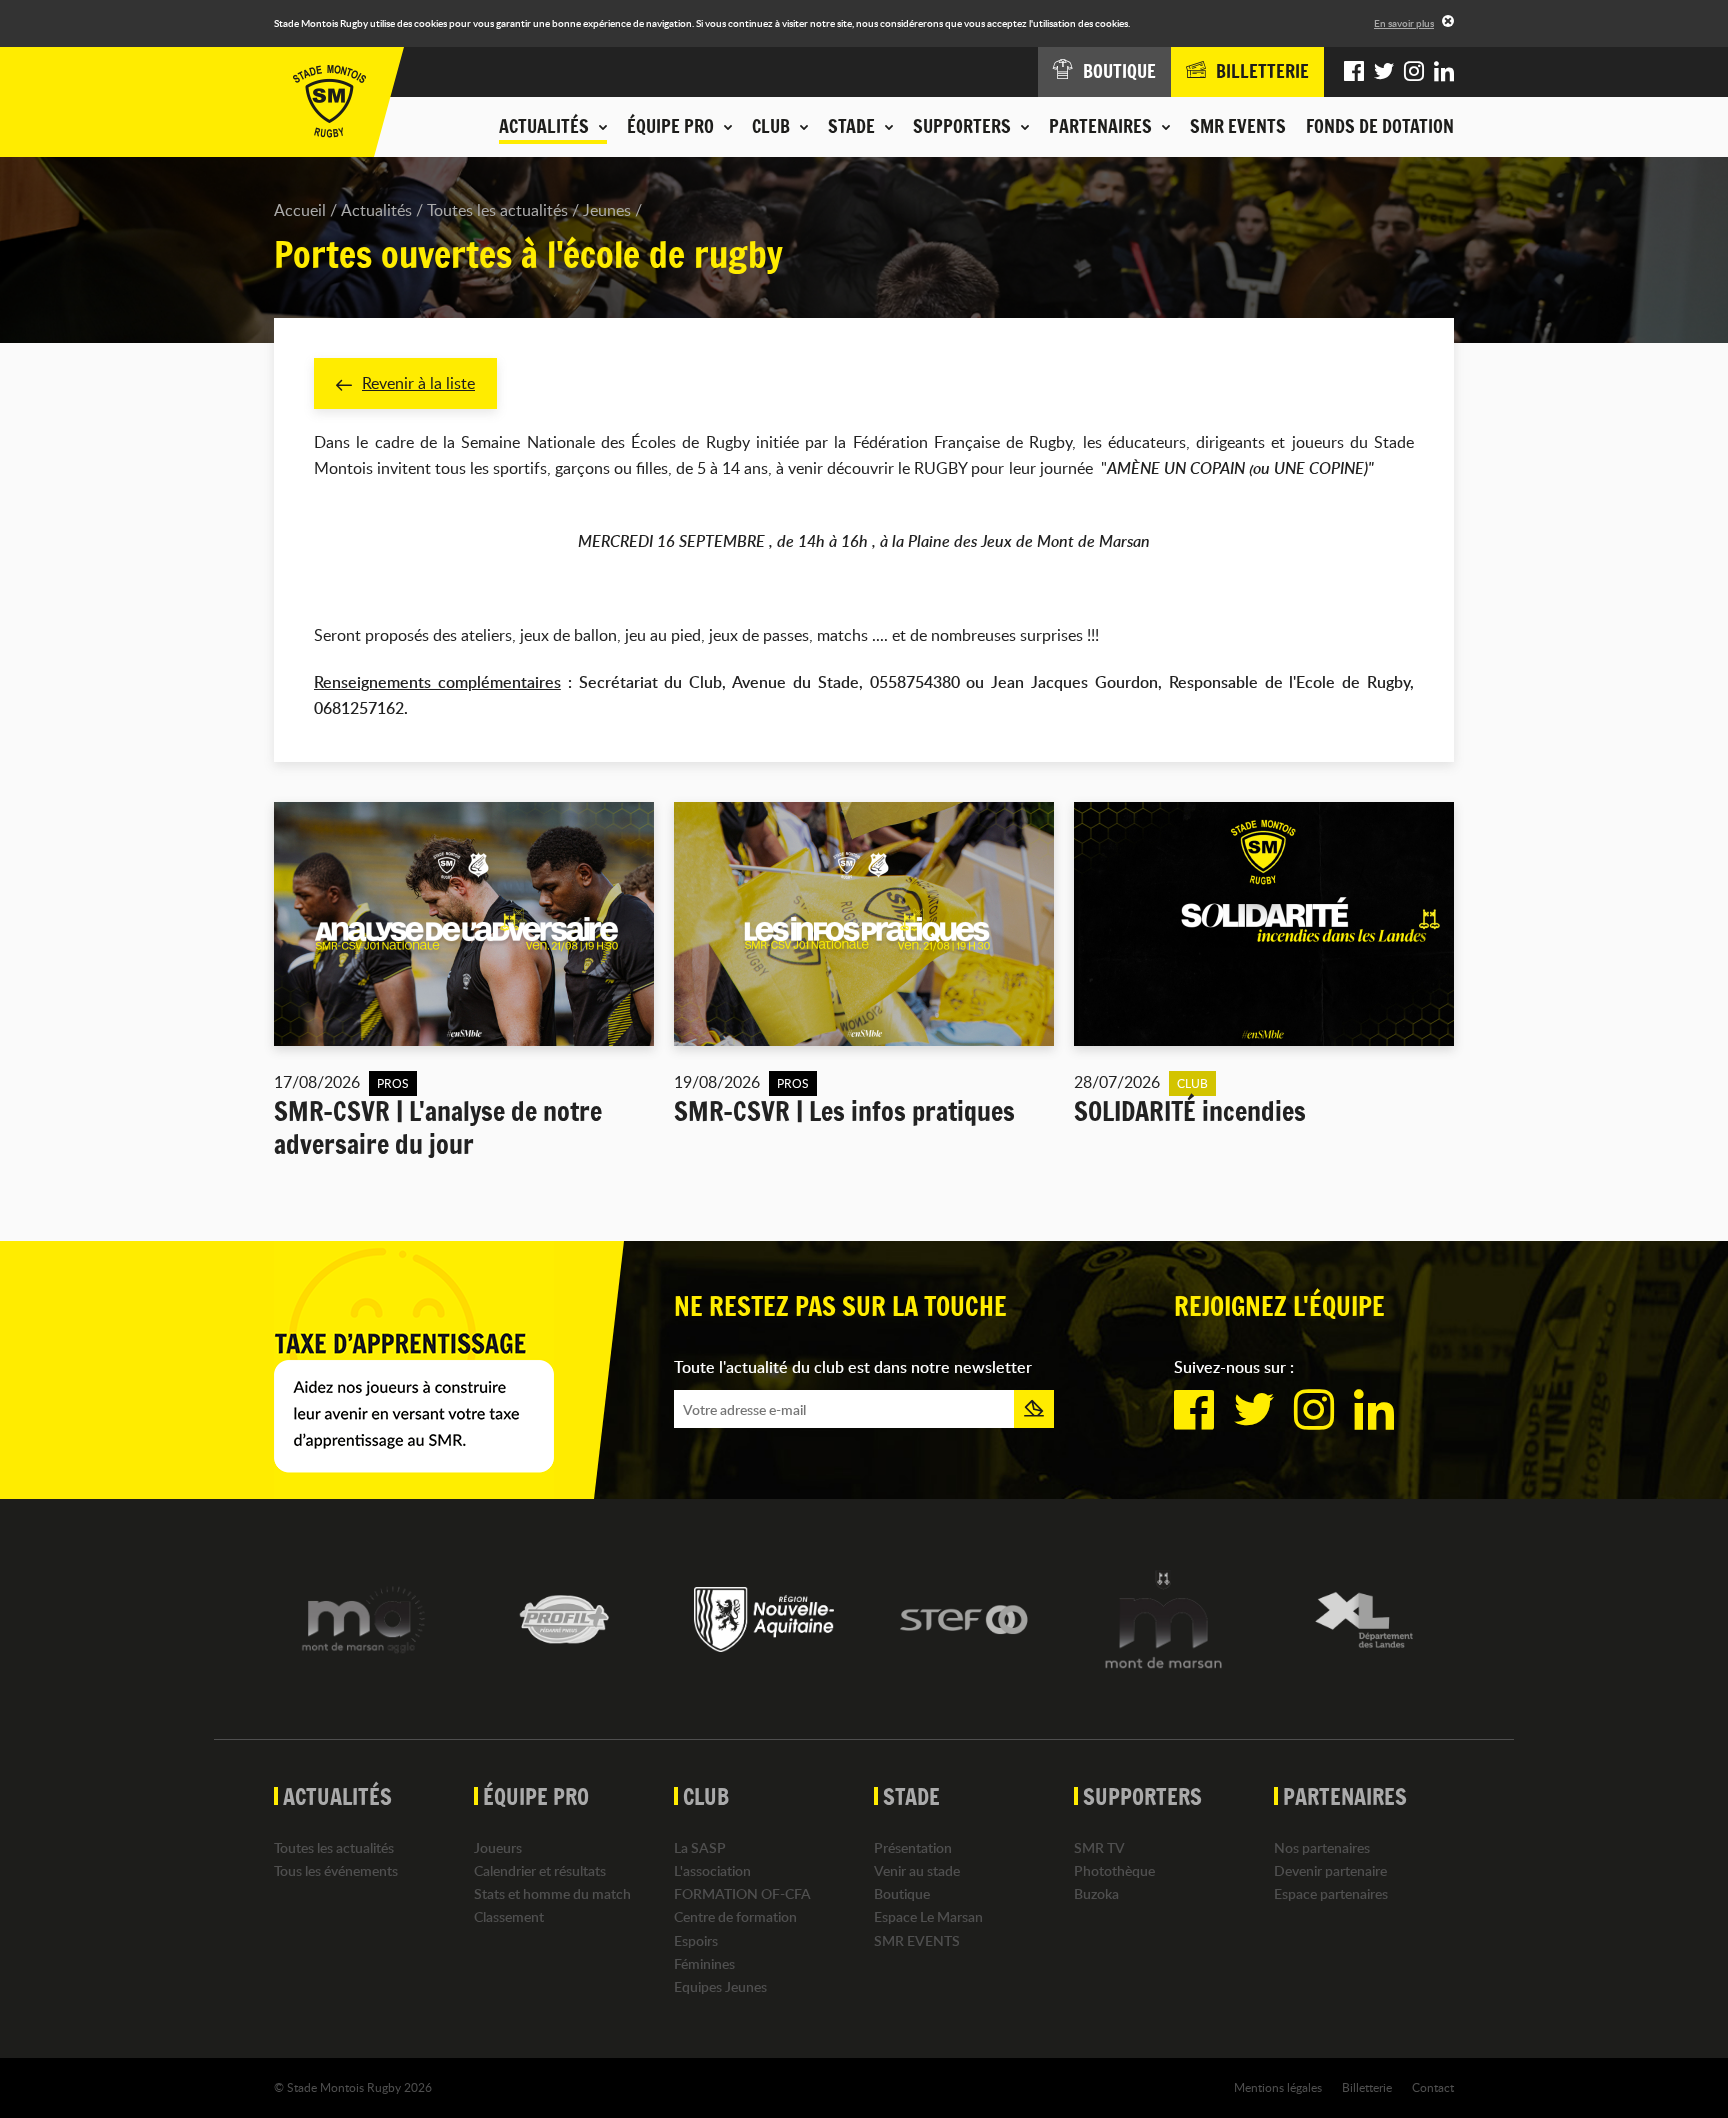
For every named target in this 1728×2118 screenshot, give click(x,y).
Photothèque (1114, 1870)
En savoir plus (1404, 23)
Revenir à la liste (418, 383)
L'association (712, 1870)
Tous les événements (336, 1870)
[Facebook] (1354, 72)
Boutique (902, 1893)
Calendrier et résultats (540, 1870)
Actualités (376, 210)
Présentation (913, 1847)
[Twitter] (1384, 72)
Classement (509, 1916)
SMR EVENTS (1238, 126)
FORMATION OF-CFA (742, 1893)
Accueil (300, 210)
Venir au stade (917, 1870)
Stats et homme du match (552, 1893)
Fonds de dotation (1380, 126)
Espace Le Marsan (928, 1916)
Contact (1433, 2087)
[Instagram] (1414, 72)
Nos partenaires (1322, 1847)
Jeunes (607, 210)
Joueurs (498, 1847)
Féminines (704, 1963)
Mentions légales (1278, 2087)
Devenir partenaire (1330, 1870)
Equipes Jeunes (720, 1986)
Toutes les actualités (497, 210)
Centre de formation (735, 1916)
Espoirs (696, 1940)
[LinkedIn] (1444, 72)
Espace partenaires (1331, 1893)
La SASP (700, 1847)
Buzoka (1096, 1893)
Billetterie (1367, 2087)
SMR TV (1099, 1847)
